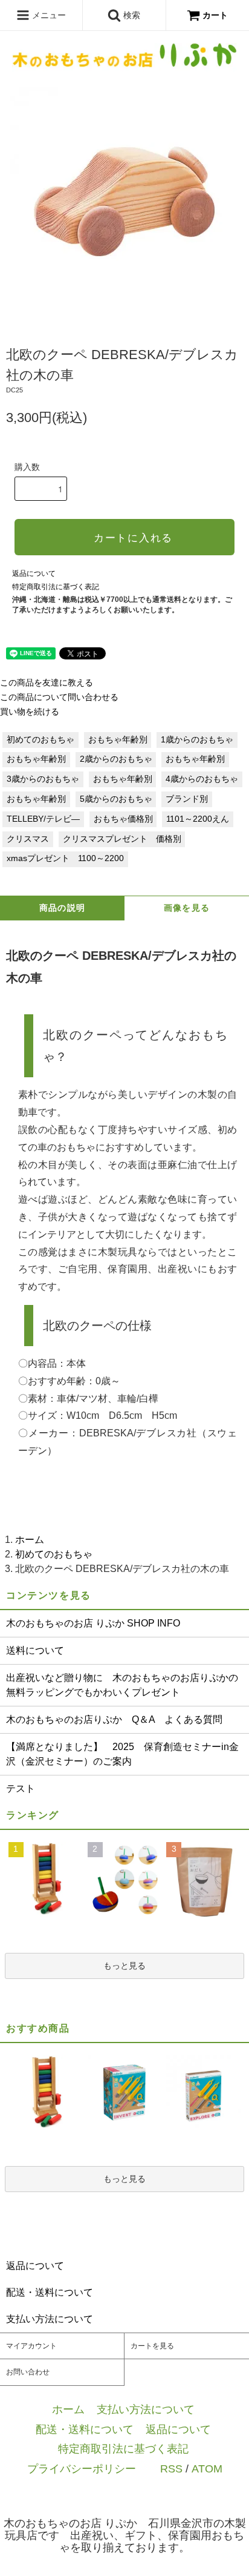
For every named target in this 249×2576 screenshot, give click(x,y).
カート (215, 15)
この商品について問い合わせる (59, 697)
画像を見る (187, 908)
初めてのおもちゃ (40, 740)
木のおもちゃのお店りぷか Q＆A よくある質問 (114, 1719)
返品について (34, 573)
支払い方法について (146, 2409)
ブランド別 (187, 799)
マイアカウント (31, 2346)
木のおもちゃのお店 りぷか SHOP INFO (93, 1623)
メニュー (48, 15)
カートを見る (152, 2346)
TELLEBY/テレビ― (43, 819)
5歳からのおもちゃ (116, 799)
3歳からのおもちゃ (43, 779)
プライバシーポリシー (82, 2469)
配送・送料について (85, 2429)
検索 (131, 15)
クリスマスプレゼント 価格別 (122, 839)
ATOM (207, 2469)
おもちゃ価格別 (123, 819)
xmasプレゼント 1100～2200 (65, 858)
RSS (171, 2469)
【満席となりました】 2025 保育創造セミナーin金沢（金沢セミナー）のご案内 (122, 1754)
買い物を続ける (30, 712)
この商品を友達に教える (47, 683)
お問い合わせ (28, 2372)
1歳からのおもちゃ (197, 740)
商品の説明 (63, 908)
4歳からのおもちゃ (202, 779)
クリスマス (28, 839)
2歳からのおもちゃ (116, 759)
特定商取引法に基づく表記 (56, 587)
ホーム (30, 1540)
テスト (21, 1788)
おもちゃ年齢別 (118, 740)
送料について (35, 1650)
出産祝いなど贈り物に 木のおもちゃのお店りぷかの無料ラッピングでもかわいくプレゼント (122, 1685)
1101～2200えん (198, 819)
